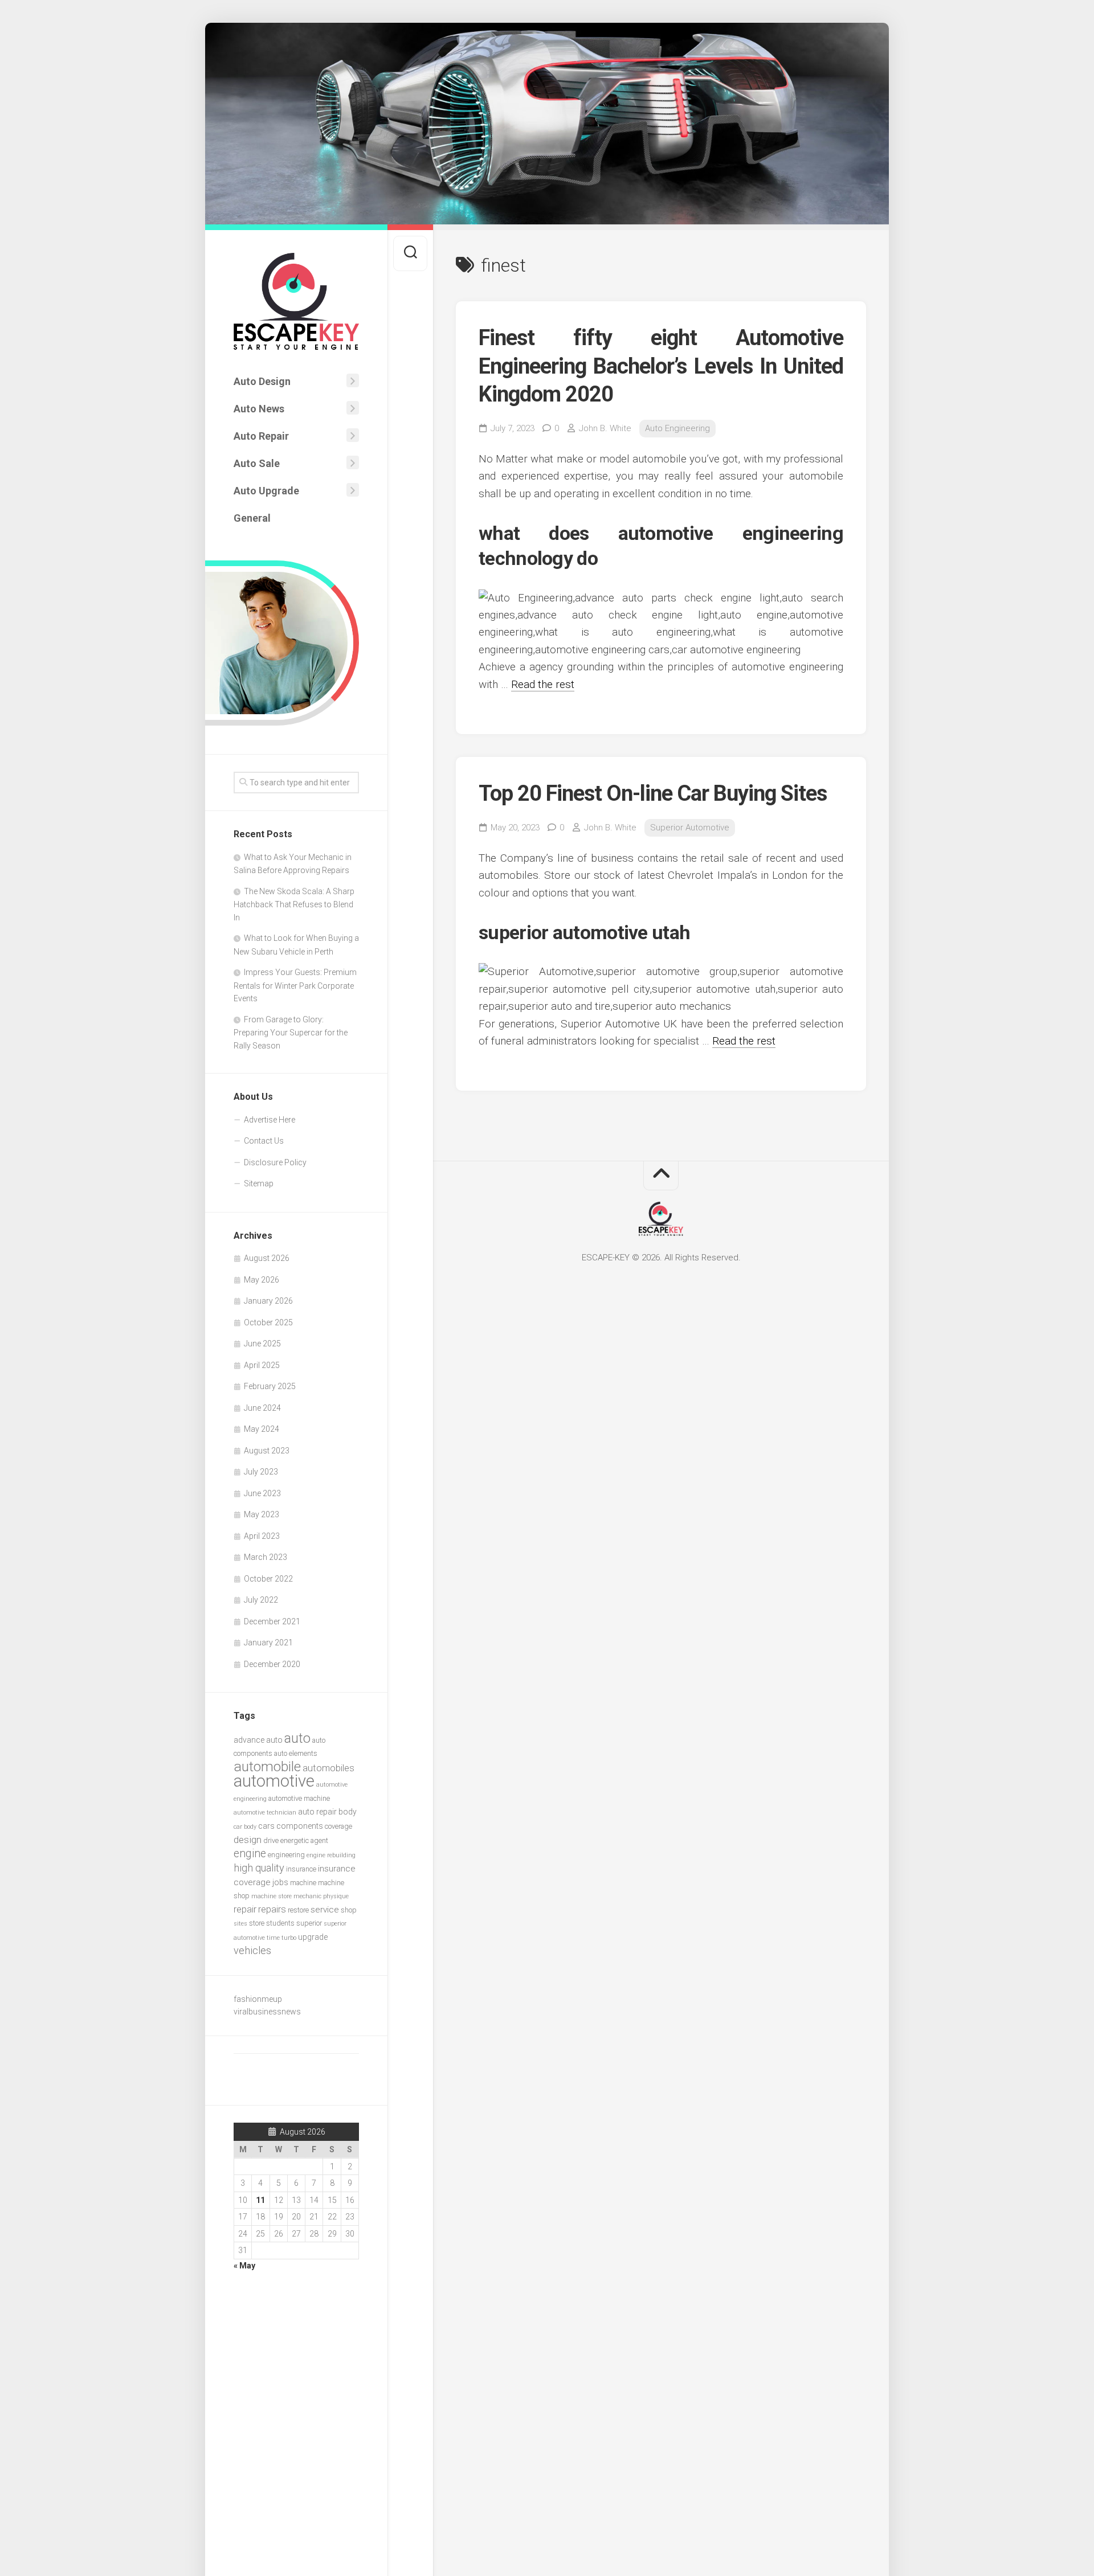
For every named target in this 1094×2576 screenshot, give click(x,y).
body (348, 1812)
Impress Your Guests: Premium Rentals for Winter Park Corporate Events (295, 985)
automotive (274, 1781)
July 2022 (261, 1600)
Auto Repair (261, 436)
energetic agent (304, 1840)
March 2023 (266, 1557)
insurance (301, 1869)
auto (297, 1738)
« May (244, 2266)
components (300, 1826)
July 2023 (261, 1472)
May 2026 (262, 1280)
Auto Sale (257, 463)
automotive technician (265, 1813)
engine (250, 1854)
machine (303, 1883)
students (280, 1923)
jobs (280, 1882)
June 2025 (262, 1344)
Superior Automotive (690, 828)
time (273, 1938)
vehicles (252, 1950)
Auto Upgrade (266, 491)
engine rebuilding (331, 1855)
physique (336, 1896)
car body (245, 1827)
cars (266, 1826)
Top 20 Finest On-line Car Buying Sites (653, 793)
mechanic (307, 1896)
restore (298, 1910)
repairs (272, 1909)
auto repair (317, 1812)
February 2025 (270, 1386)
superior (309, 1923)
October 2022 (268, 1579)
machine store (272, 1896)
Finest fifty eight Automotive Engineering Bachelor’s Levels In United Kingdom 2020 (661, 366)
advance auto (258, 1740)
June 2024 (262, 1408)
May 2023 (262, 1514)
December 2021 (272, 1621)
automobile (267, 1766)
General (252, 518)
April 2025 (262, 1365)
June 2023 (262, 1493)
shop (349, 1910)
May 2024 (262, 1429)
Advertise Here (270, 1120)
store (257, 1923)
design (248, 1840)
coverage (338, 1826)
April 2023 (262, 1536)
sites (240, 1924)
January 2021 (268, 1643)
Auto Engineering (677, 428)
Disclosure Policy (275, 1162)
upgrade (313, 1937)
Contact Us (264, 1141)
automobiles (328, 1768)
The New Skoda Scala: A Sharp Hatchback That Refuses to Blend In (294, 904)
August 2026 (267, 1258)
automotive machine (299, 1798)
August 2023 (267, 1451)
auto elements (296, 1753)
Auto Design (262, 381)
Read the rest (543, 684)
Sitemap (259, 1183)
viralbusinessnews (267, 2012)
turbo (289, 1938)
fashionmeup (258, 1999)
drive (271, 1840)
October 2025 (268, 1322)
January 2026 (268, 1301)
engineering (286, 1855)
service (325, 1910)
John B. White (605, 428)
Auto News (259, 409)
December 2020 (272, 1664)
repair (245, 1909)
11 (260, 2200)
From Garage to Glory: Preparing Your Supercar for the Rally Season (291, 1033)
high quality (259, 1868)
